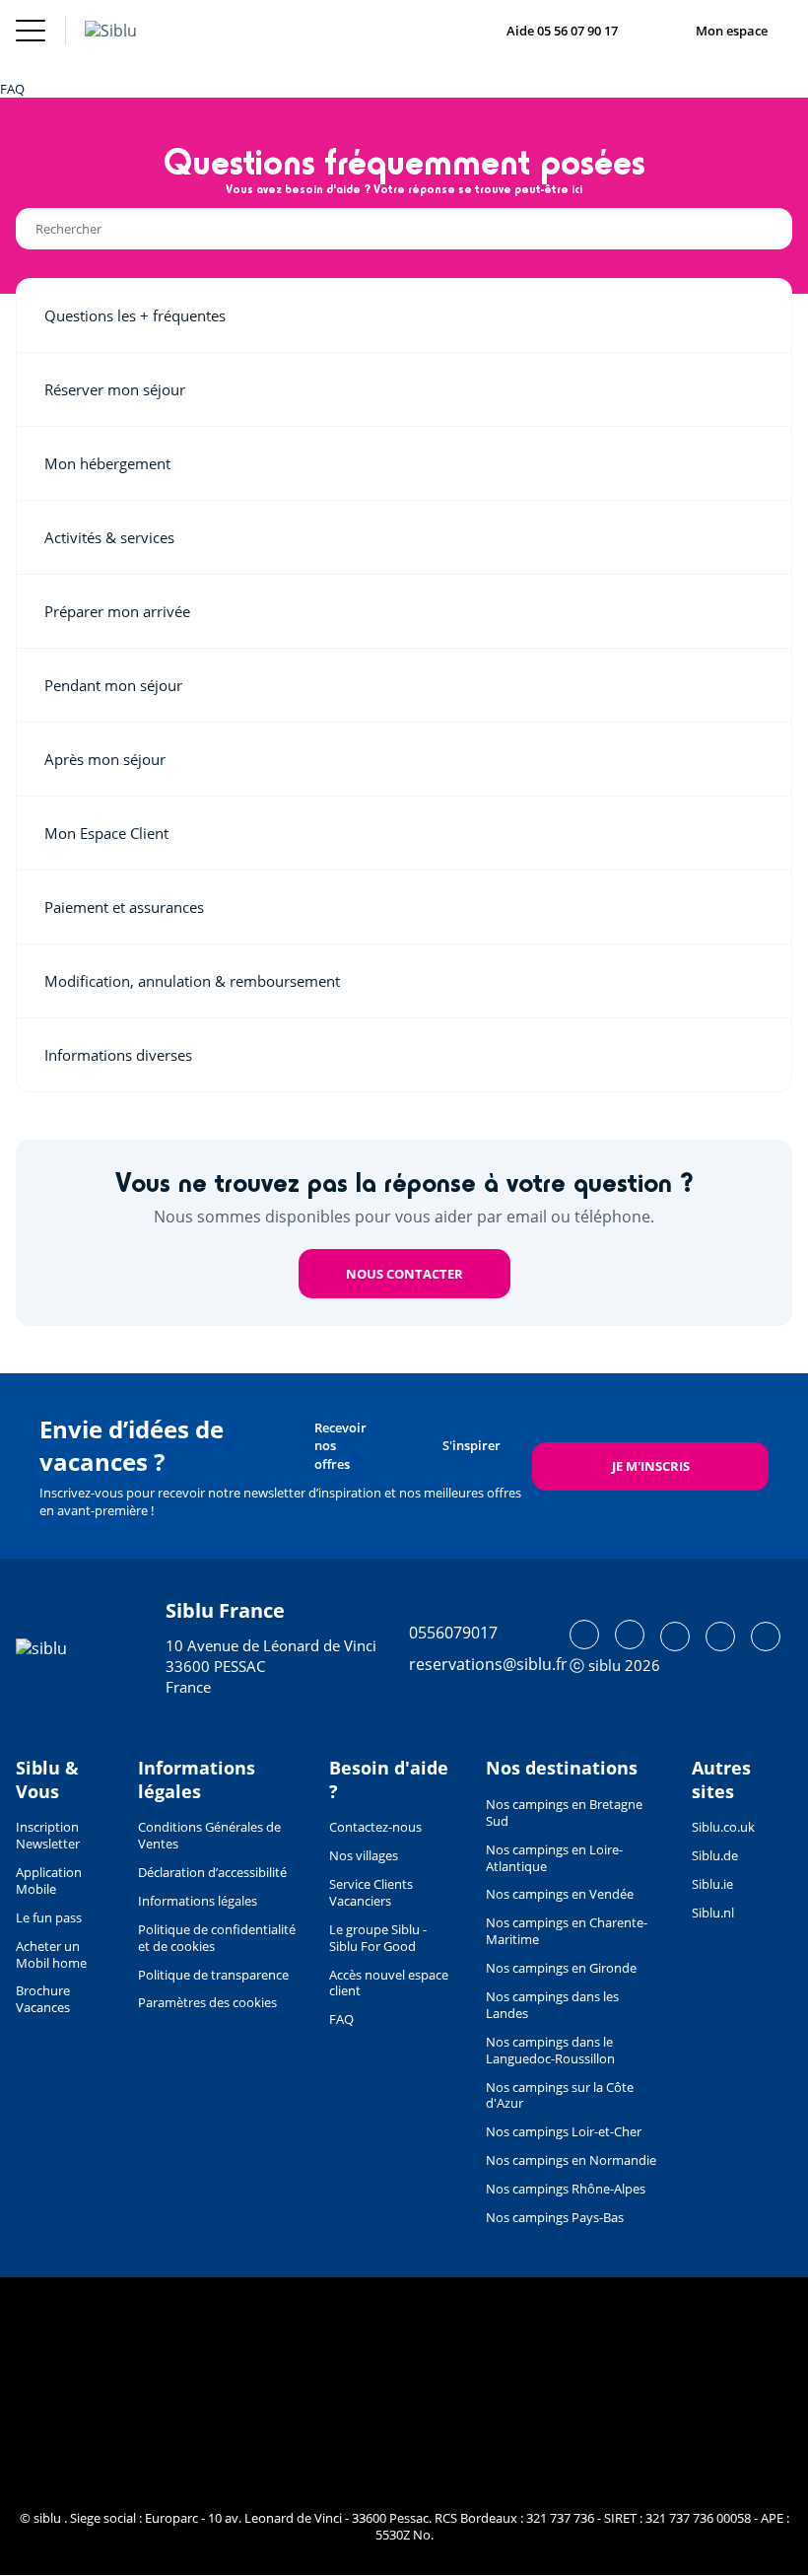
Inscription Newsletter (48, 1835)
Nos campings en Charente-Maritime (567, 1931)
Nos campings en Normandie (571, 2160)
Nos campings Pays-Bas (555, 2217)
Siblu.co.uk (723, 1827)
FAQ (341, 2019)
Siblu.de (715, 1855)
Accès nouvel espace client (389, 1983)
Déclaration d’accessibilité (212, 1872)
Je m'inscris (651, 1466)
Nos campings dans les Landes (552, 2005)
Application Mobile (49, 1880)
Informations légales (198, 1901)
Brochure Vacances (43, 1999)
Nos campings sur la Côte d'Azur (560, 2095)
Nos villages (364, 1855)
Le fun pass (49, 1917)
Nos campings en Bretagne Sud (564, 1812)
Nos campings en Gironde (561, 1968)
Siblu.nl (713, 1913)
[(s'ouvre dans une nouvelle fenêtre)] (584, 1635)
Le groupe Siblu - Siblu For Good (378, 1938)
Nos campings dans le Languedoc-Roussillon (550, 2050)
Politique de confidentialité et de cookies (217, 1938)
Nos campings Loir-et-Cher (564, 2131)
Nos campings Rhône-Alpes (566, 2189)
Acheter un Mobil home (51, 1954)
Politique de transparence (213, 1975)
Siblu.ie (712, 1884)
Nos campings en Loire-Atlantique (554, 1858)
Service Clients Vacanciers (371, 1892)
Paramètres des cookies (207, 2002)
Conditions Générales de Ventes (209, 1835)
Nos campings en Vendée (560, 1894)
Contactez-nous (375, 1827)
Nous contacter (404, 1274)
